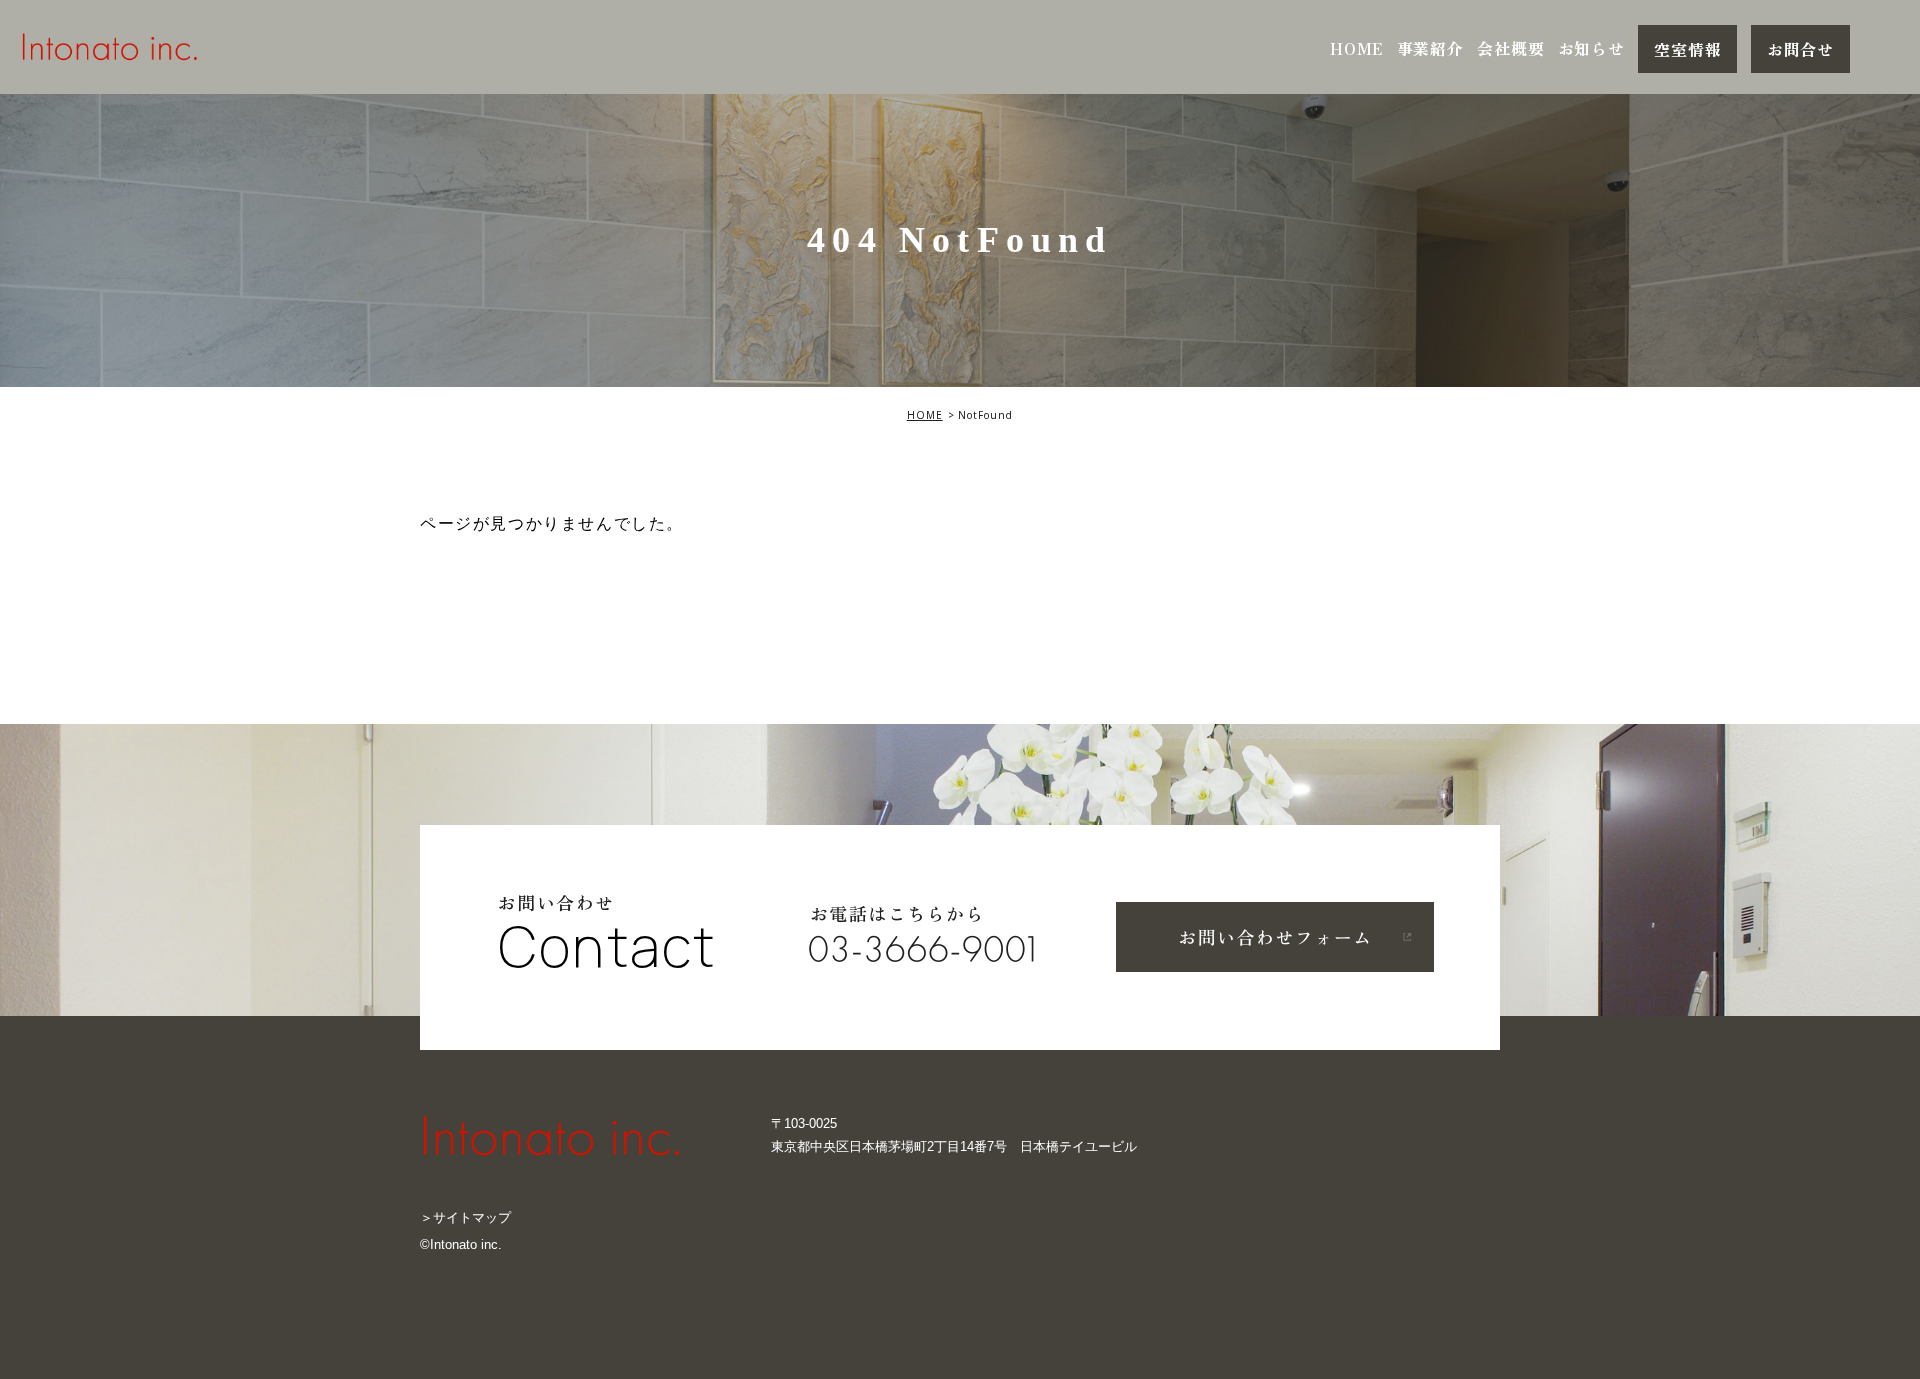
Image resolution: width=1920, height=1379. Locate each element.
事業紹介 (1430, 49)
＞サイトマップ (465, 1217)
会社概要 (1510, 49)
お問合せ (1800, 49)
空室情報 (1687, 49)
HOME (1356, 49)
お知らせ (1591, 49)
